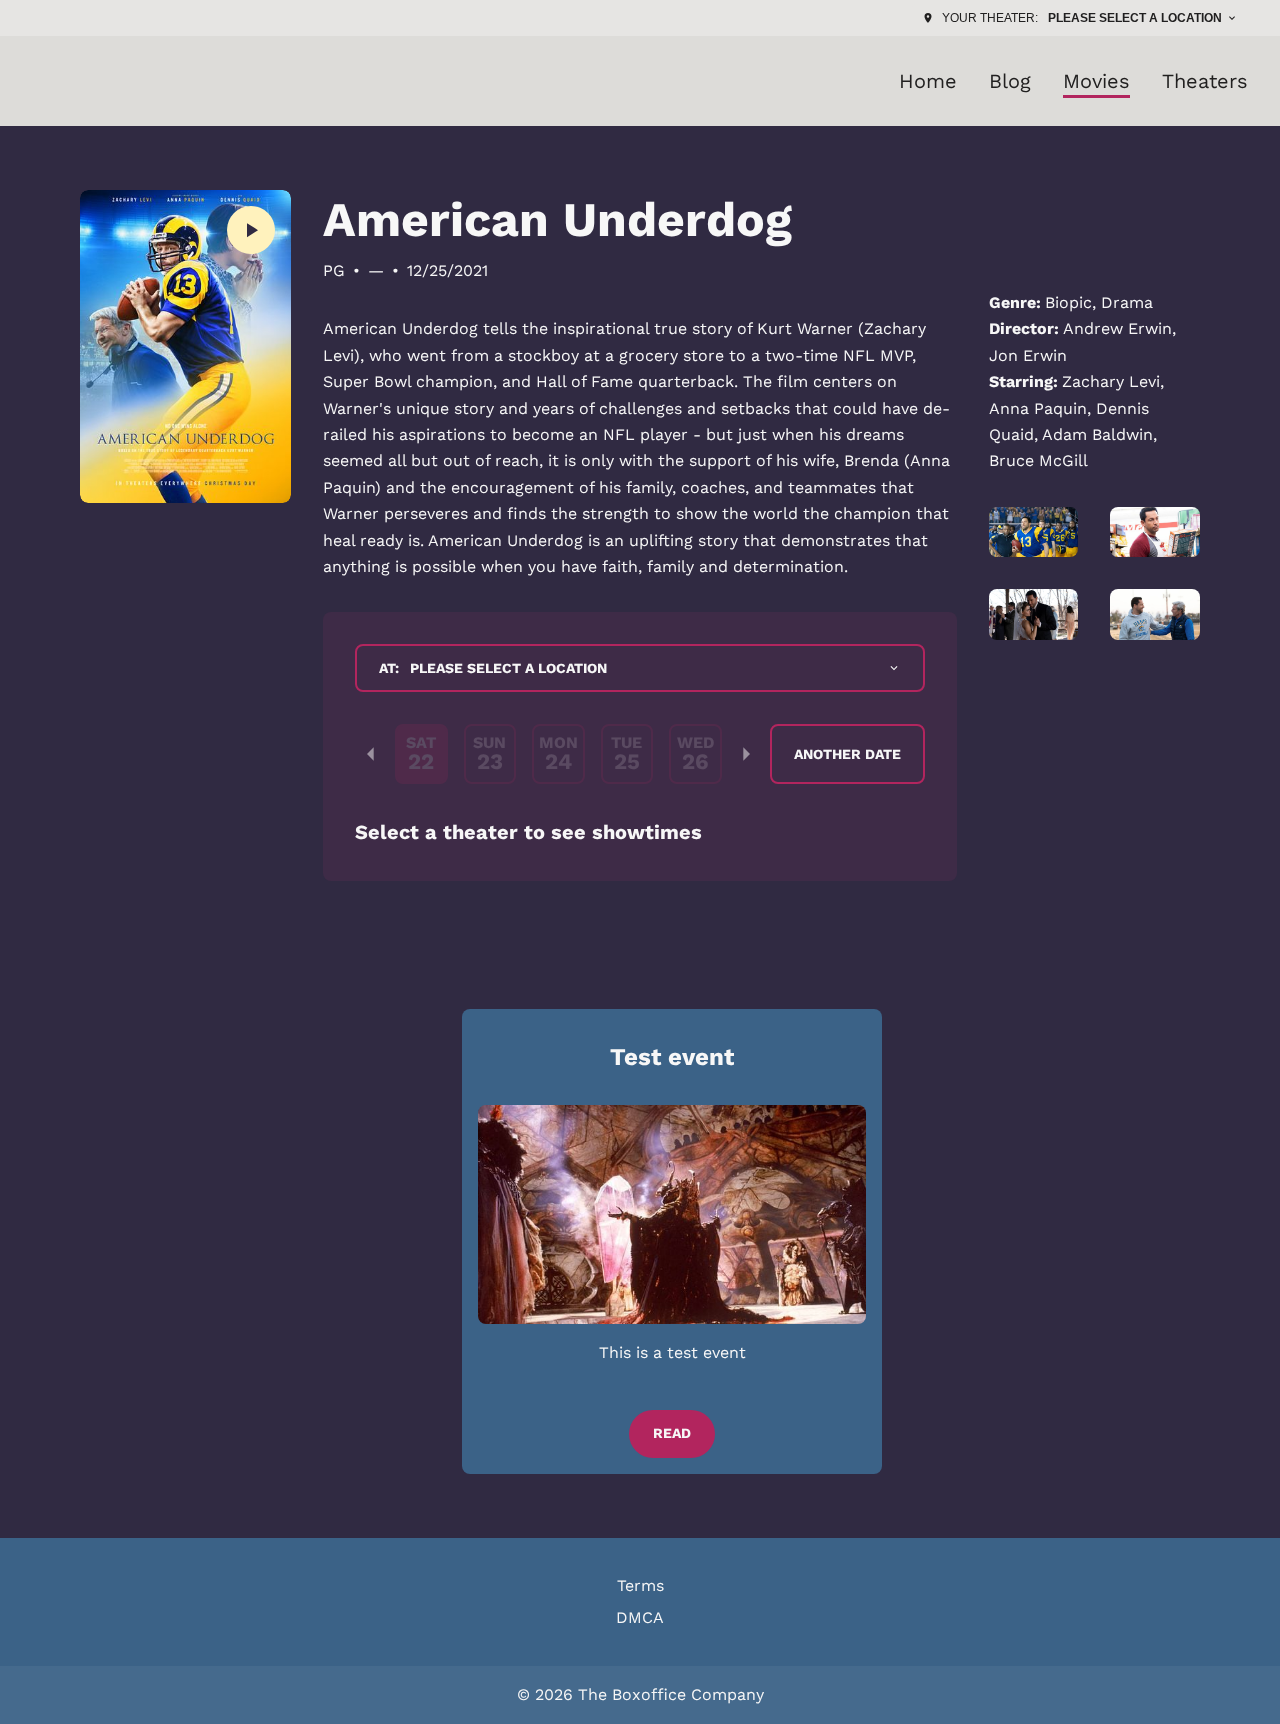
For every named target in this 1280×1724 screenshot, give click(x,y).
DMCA (640, 1617)
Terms (640, 1585)
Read (672, 1433)
